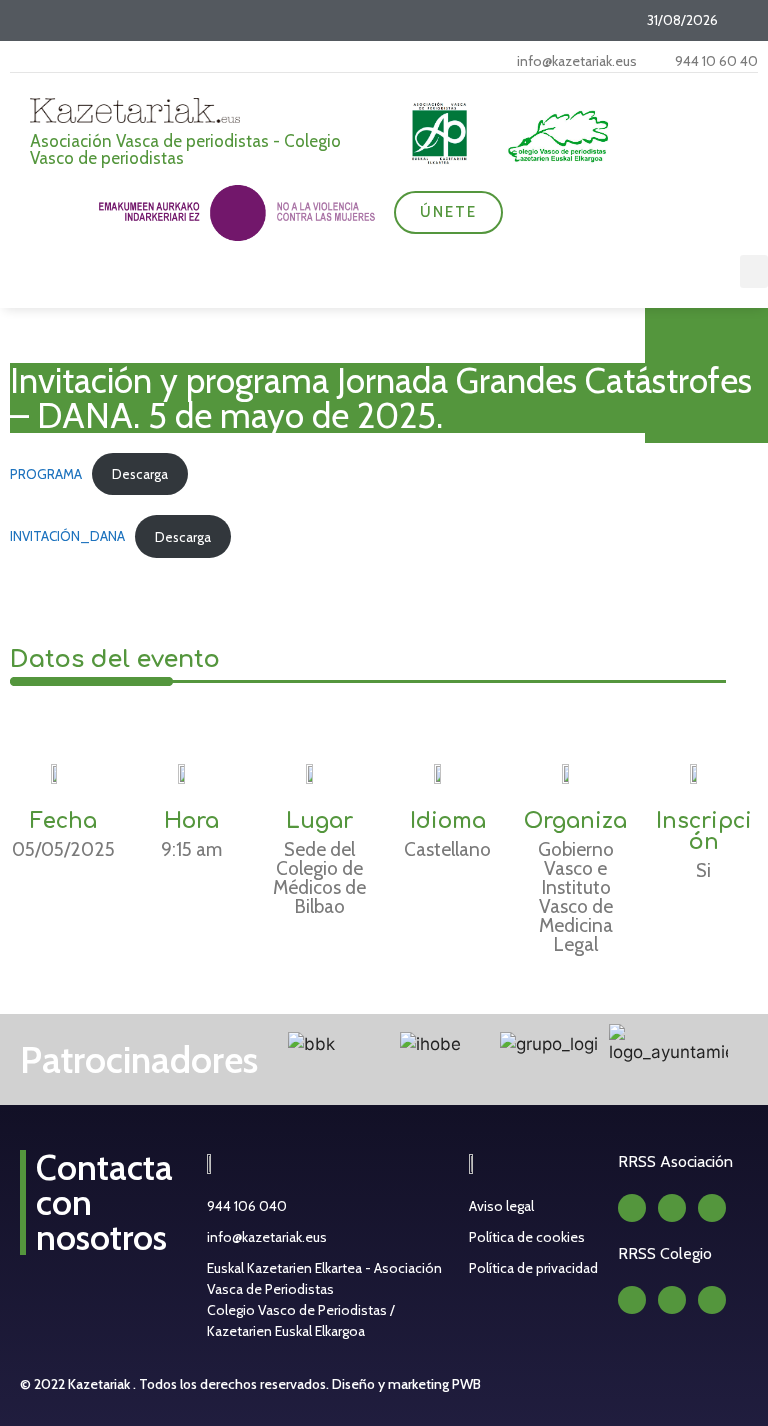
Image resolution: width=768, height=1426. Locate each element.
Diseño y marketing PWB (406, 1384)
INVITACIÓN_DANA (67, 537)
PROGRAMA (46, 474)
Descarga (140, 474)
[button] (754, 271)
